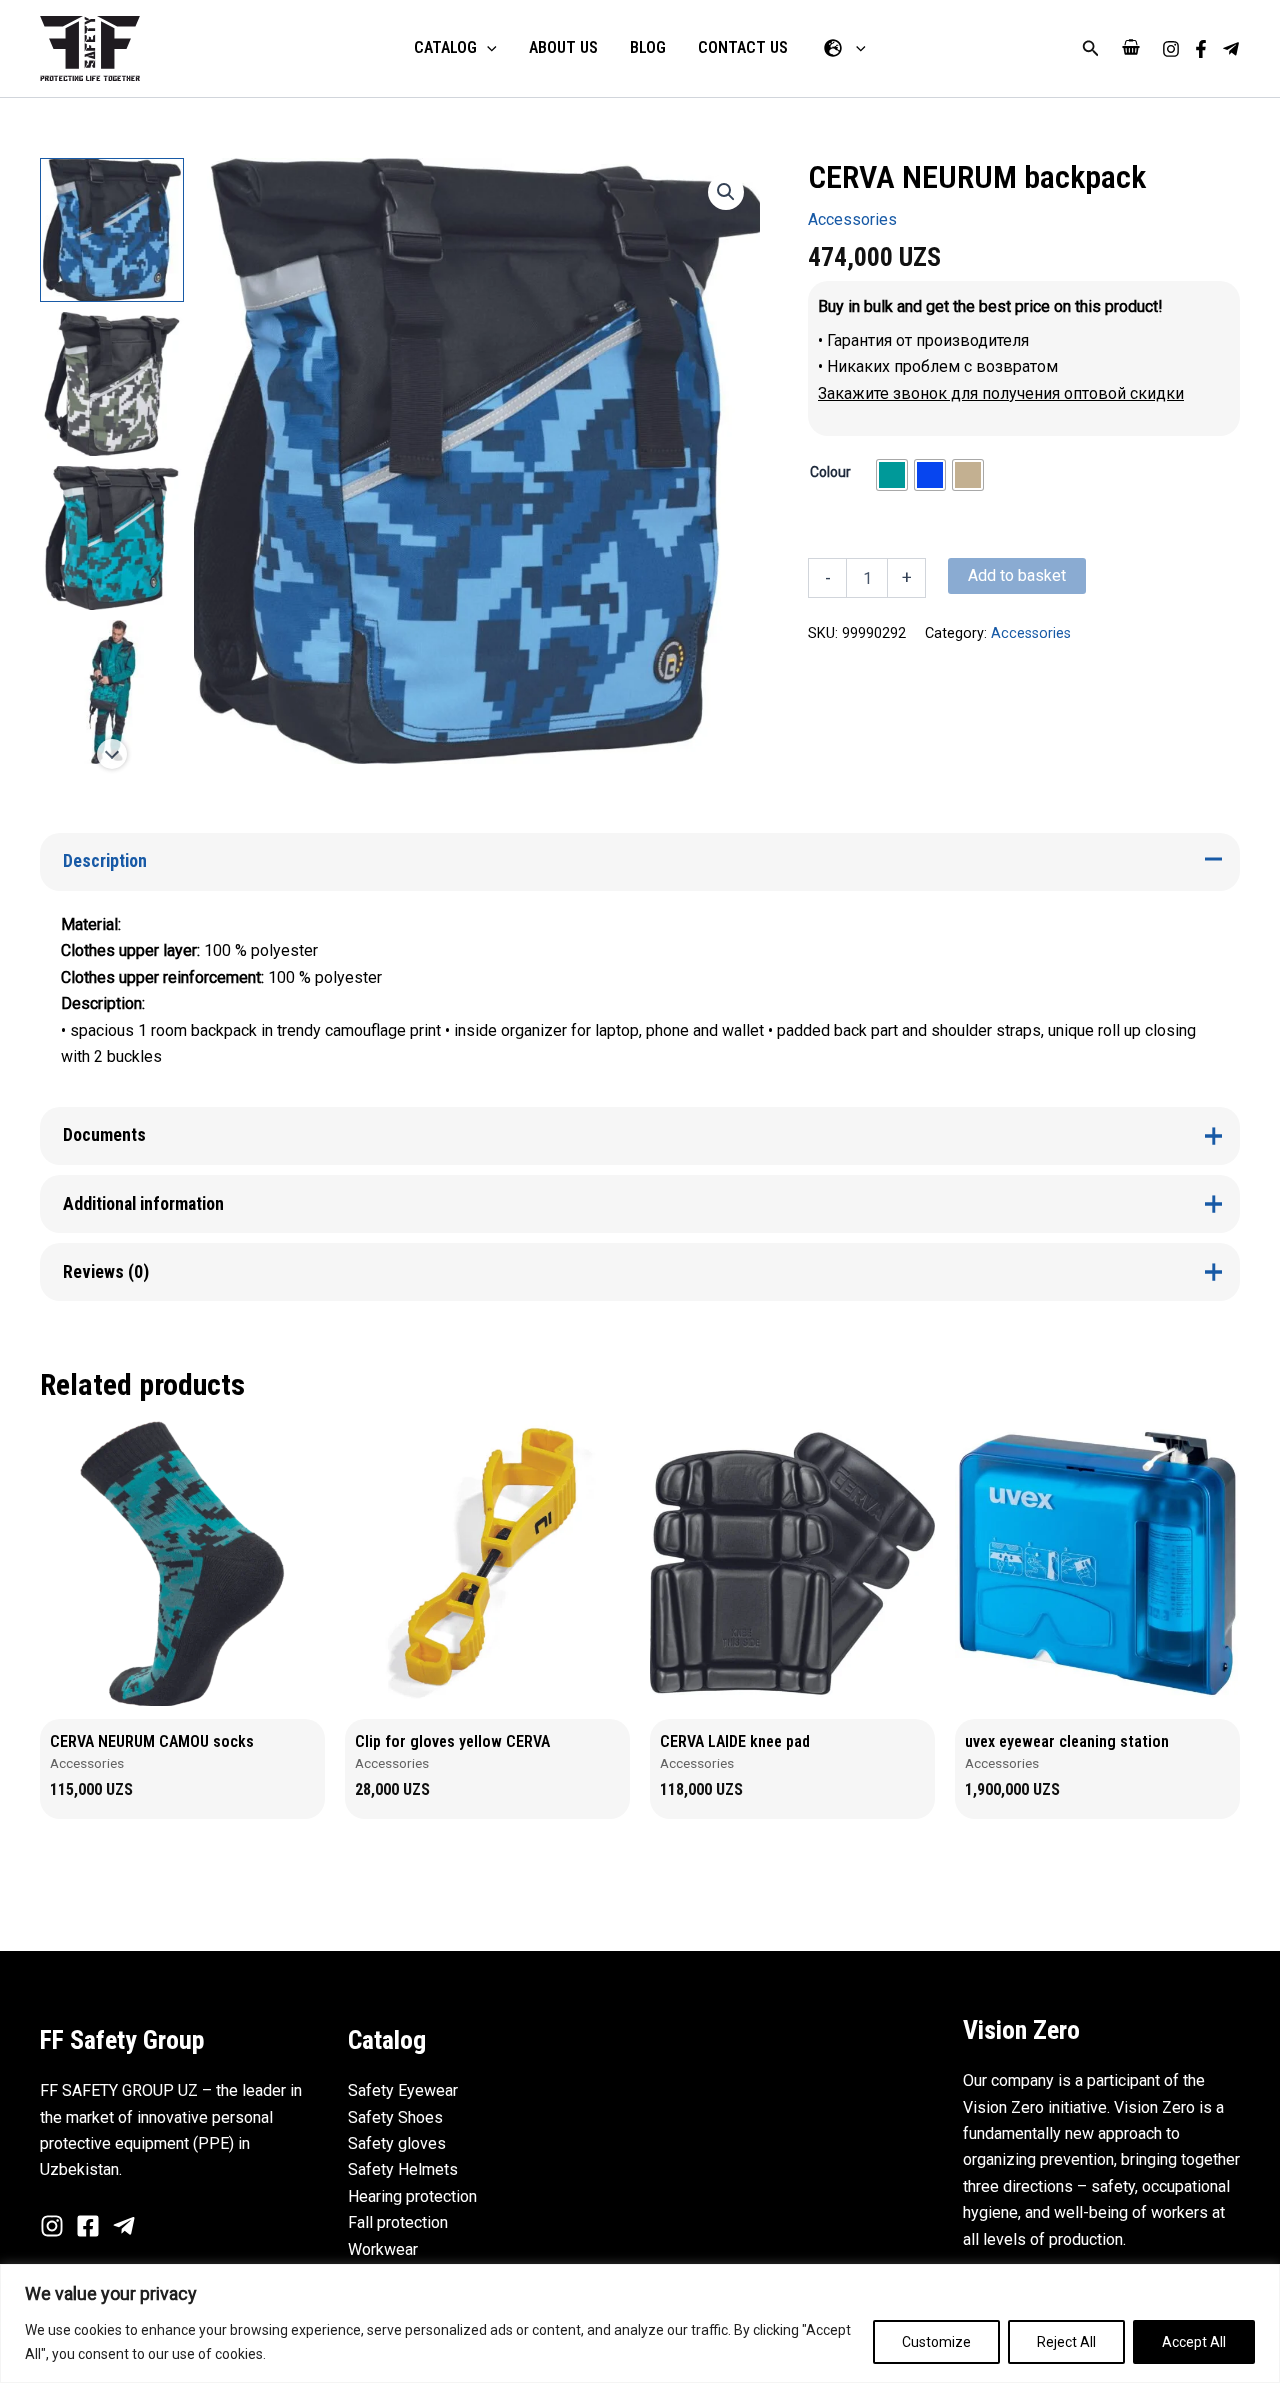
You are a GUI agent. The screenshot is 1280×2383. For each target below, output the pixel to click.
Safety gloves (397, 2143)
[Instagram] (1171, 49)
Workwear (383, 2249)
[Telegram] (1231, 49)
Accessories (852, 219)
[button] (1091, 48)
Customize (936, 2342)
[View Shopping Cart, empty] (1131, 48)
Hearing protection (412, 2196)
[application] (487, 48)
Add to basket (1017, 575)
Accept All (1194, 2342)
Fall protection (398, 2222)
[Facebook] (1201, 49)
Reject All (1066, 2342)
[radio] (892, 475)
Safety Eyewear (403, 2090)
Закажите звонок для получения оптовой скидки (1001, 393)
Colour (830, 472)
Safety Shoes (395, 2117)
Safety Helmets (403, 2169)
